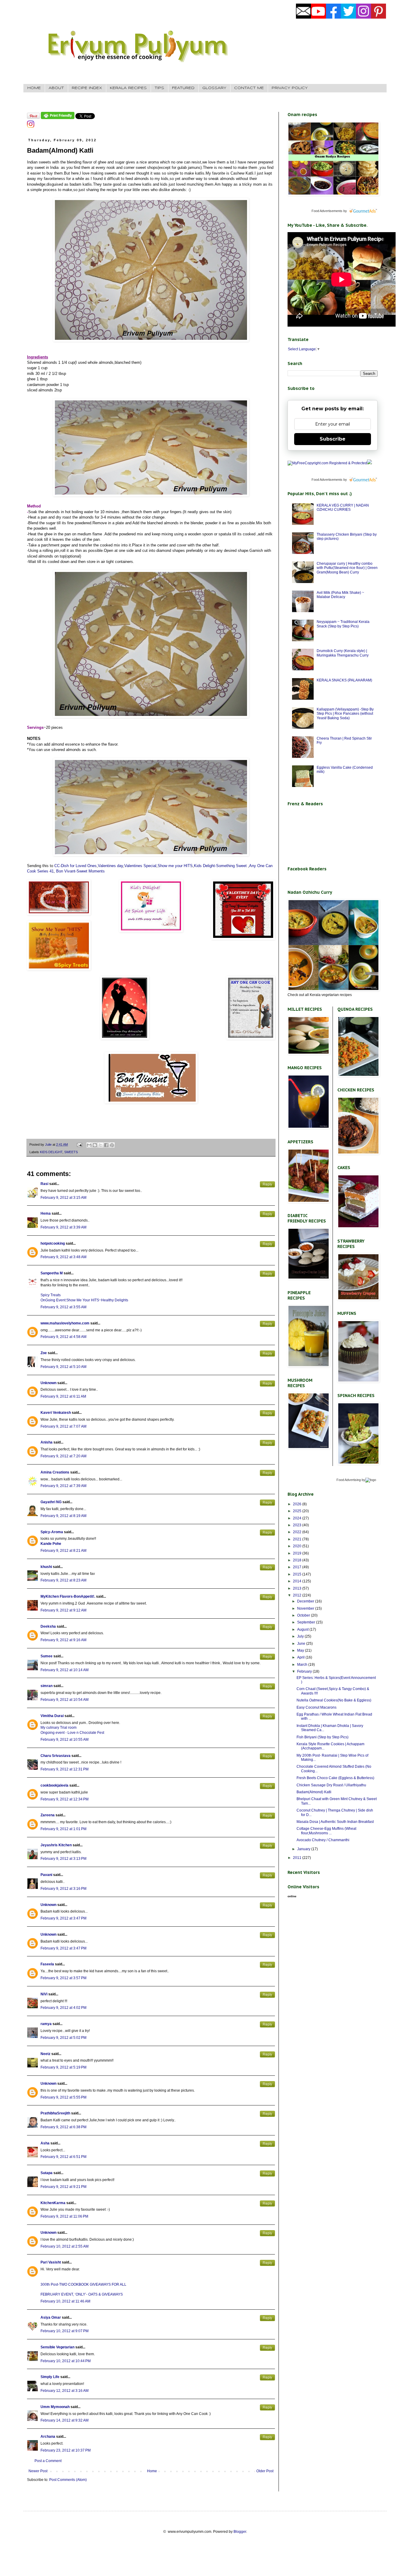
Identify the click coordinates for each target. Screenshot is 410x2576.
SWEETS (71, 1152)
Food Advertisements (327, 211)
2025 (298, 1511)
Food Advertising (349, 1480)
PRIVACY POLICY (290, 88)
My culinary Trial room (59, 1728)
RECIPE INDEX (87, 88)
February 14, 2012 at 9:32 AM (65, 2420)
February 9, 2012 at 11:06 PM (64, 2216)
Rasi (44, 1184)
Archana (48, 2437)
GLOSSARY (214, 88)
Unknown (48, 1383)
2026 (298, 1504)
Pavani (46, 1875)
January (304, 1849)
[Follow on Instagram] (31, 127)
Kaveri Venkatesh (56, 1413)
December (306, 1601)
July (301, 1636)
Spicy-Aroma (52, 1532)
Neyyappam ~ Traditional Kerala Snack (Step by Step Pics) (343, 624)
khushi (46, 1567)
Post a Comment (48, 2461)
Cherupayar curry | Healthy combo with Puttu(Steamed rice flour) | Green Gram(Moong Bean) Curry (347, 568)
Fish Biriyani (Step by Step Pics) (323, 1737)
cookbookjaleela (54, 1785)
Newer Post (38, 2471)
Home (152, 2471)
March (303, 1665)
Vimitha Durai (52, 1716)
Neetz (45, 2054)
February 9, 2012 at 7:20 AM (63, 1456)
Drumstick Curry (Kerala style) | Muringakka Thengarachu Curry (343, 653)
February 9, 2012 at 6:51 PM (63, 2157)
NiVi (44, 1994)
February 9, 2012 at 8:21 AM (63, 1551)
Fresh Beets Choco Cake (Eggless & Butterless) (335, 1778)
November (306, 1608)
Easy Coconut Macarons (317, 1707)
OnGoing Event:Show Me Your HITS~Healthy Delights (84, 1300)
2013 (298, 1588)
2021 (298, 1539)
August (303, 1629)
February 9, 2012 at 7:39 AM (63, 1486)
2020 (298, 1546)
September (307, 1622)
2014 (298, 1581)
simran (47, 1686)
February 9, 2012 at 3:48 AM (63, 1257)
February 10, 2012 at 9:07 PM (65, 2331)
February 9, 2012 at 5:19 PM (63, 2067)
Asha (45, 2143)
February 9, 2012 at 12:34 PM (65, 1799)
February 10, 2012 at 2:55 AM (65, 2246)
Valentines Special (140, 866)
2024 (298, 1518)
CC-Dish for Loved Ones (75, 866)
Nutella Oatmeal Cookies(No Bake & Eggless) (334, 1700)
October (304, 1615)
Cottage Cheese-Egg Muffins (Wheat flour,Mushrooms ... (326, 1831)
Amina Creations (55, 1472)
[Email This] (89, 1145)
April (301, 1657)
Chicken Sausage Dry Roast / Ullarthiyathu (331, 1785)
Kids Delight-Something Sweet (220, 866)
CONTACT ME (249, 88)
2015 (298, 1574)
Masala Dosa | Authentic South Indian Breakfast (335, 1822)
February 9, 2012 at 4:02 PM (63, 2008)
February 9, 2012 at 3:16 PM (63, 1889)
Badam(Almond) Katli (314, 1792)
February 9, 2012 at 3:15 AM (63, 1198)
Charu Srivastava (56, 1756)
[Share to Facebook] (106, 1145)
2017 (298, 1567)
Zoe (44, 1353)
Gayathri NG (51, 1502)
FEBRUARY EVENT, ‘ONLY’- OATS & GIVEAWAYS (82, 2294)
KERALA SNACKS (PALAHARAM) (344, 680)
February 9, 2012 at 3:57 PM (63, 1978)
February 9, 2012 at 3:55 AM (63, 1307)
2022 (298, 1532)
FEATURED (183, 88)
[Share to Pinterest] (112, 1145)
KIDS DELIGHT (51, 1152)
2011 (298, 1858)
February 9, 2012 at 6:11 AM (63, 1396)
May (301, 1650)
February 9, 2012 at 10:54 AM (65, 1700)
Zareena (48, 1815)
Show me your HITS (175, 866)
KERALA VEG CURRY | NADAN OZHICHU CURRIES (343, 507)
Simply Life (50, 2377)
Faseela (47, 1964)
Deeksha (48, 1626)
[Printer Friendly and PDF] (58, 118)
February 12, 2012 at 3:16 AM (65, 2391)
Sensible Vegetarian (57, 2347)
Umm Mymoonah (55, 2407)
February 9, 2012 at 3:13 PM (63, 1859)
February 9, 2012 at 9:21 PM (63, 2187)
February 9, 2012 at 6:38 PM (63, 2127)
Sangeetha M (52, 1273)
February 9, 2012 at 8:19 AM (63, 1516)
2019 (298, 1553)
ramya (46, 2024)
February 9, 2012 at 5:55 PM (63, 2097)
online (292, 1896)
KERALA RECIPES (128, 88)
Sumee (47, 1656)
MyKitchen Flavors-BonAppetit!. (68, 1596)
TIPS (159, 88)
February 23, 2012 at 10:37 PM (66, 2450)
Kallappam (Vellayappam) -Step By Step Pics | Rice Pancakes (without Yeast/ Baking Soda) (345, 714)
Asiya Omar (51, 2317)
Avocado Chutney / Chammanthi (323, 1840)
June (302, 1644)
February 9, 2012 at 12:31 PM (65, 1769)
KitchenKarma (53, 2203)
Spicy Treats (51, 1295)
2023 (298, 1525)
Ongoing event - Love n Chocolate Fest (72, 1733)
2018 (298, 1560)
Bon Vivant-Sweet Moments (80, 871)
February (305, 1671)
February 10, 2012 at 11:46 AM (65, 2301)
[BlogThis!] (95, 1145)
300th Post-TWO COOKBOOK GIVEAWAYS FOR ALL (83, 2284)
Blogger (240, 2532)
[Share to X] (101, 1145)
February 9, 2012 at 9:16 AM (63, 1640)
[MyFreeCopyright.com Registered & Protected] (327, 463)
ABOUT (56, 88)
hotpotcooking (53, 1243)
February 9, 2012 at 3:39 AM (63, 1227)
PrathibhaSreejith (55, 2113)
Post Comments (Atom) (68, 2480)
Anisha (47, 1442)
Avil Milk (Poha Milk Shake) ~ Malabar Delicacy (340, 595)
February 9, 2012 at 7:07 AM (63, 1426)
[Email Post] (79, 1144)
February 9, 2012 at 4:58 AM (63, 1337)
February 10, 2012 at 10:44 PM (66, 2361)
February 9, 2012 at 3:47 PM (63, 1918)
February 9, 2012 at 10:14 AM (65, 1670)
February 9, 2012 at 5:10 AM (63, 1367)
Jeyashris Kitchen (56, 1845)
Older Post (265, 2471)
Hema (46, 1213)
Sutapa (47, 2173)
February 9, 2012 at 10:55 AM (65, 1740)
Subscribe (333, 439)
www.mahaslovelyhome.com (65, 1323)
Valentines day (110, 866)
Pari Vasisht (51, 2262)
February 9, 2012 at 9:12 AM (63, 1610)
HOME (34, 88)
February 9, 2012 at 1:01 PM (63, 1829)
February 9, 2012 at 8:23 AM (63, 1580)
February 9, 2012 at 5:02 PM (63, 2038)
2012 (298, 1595)
